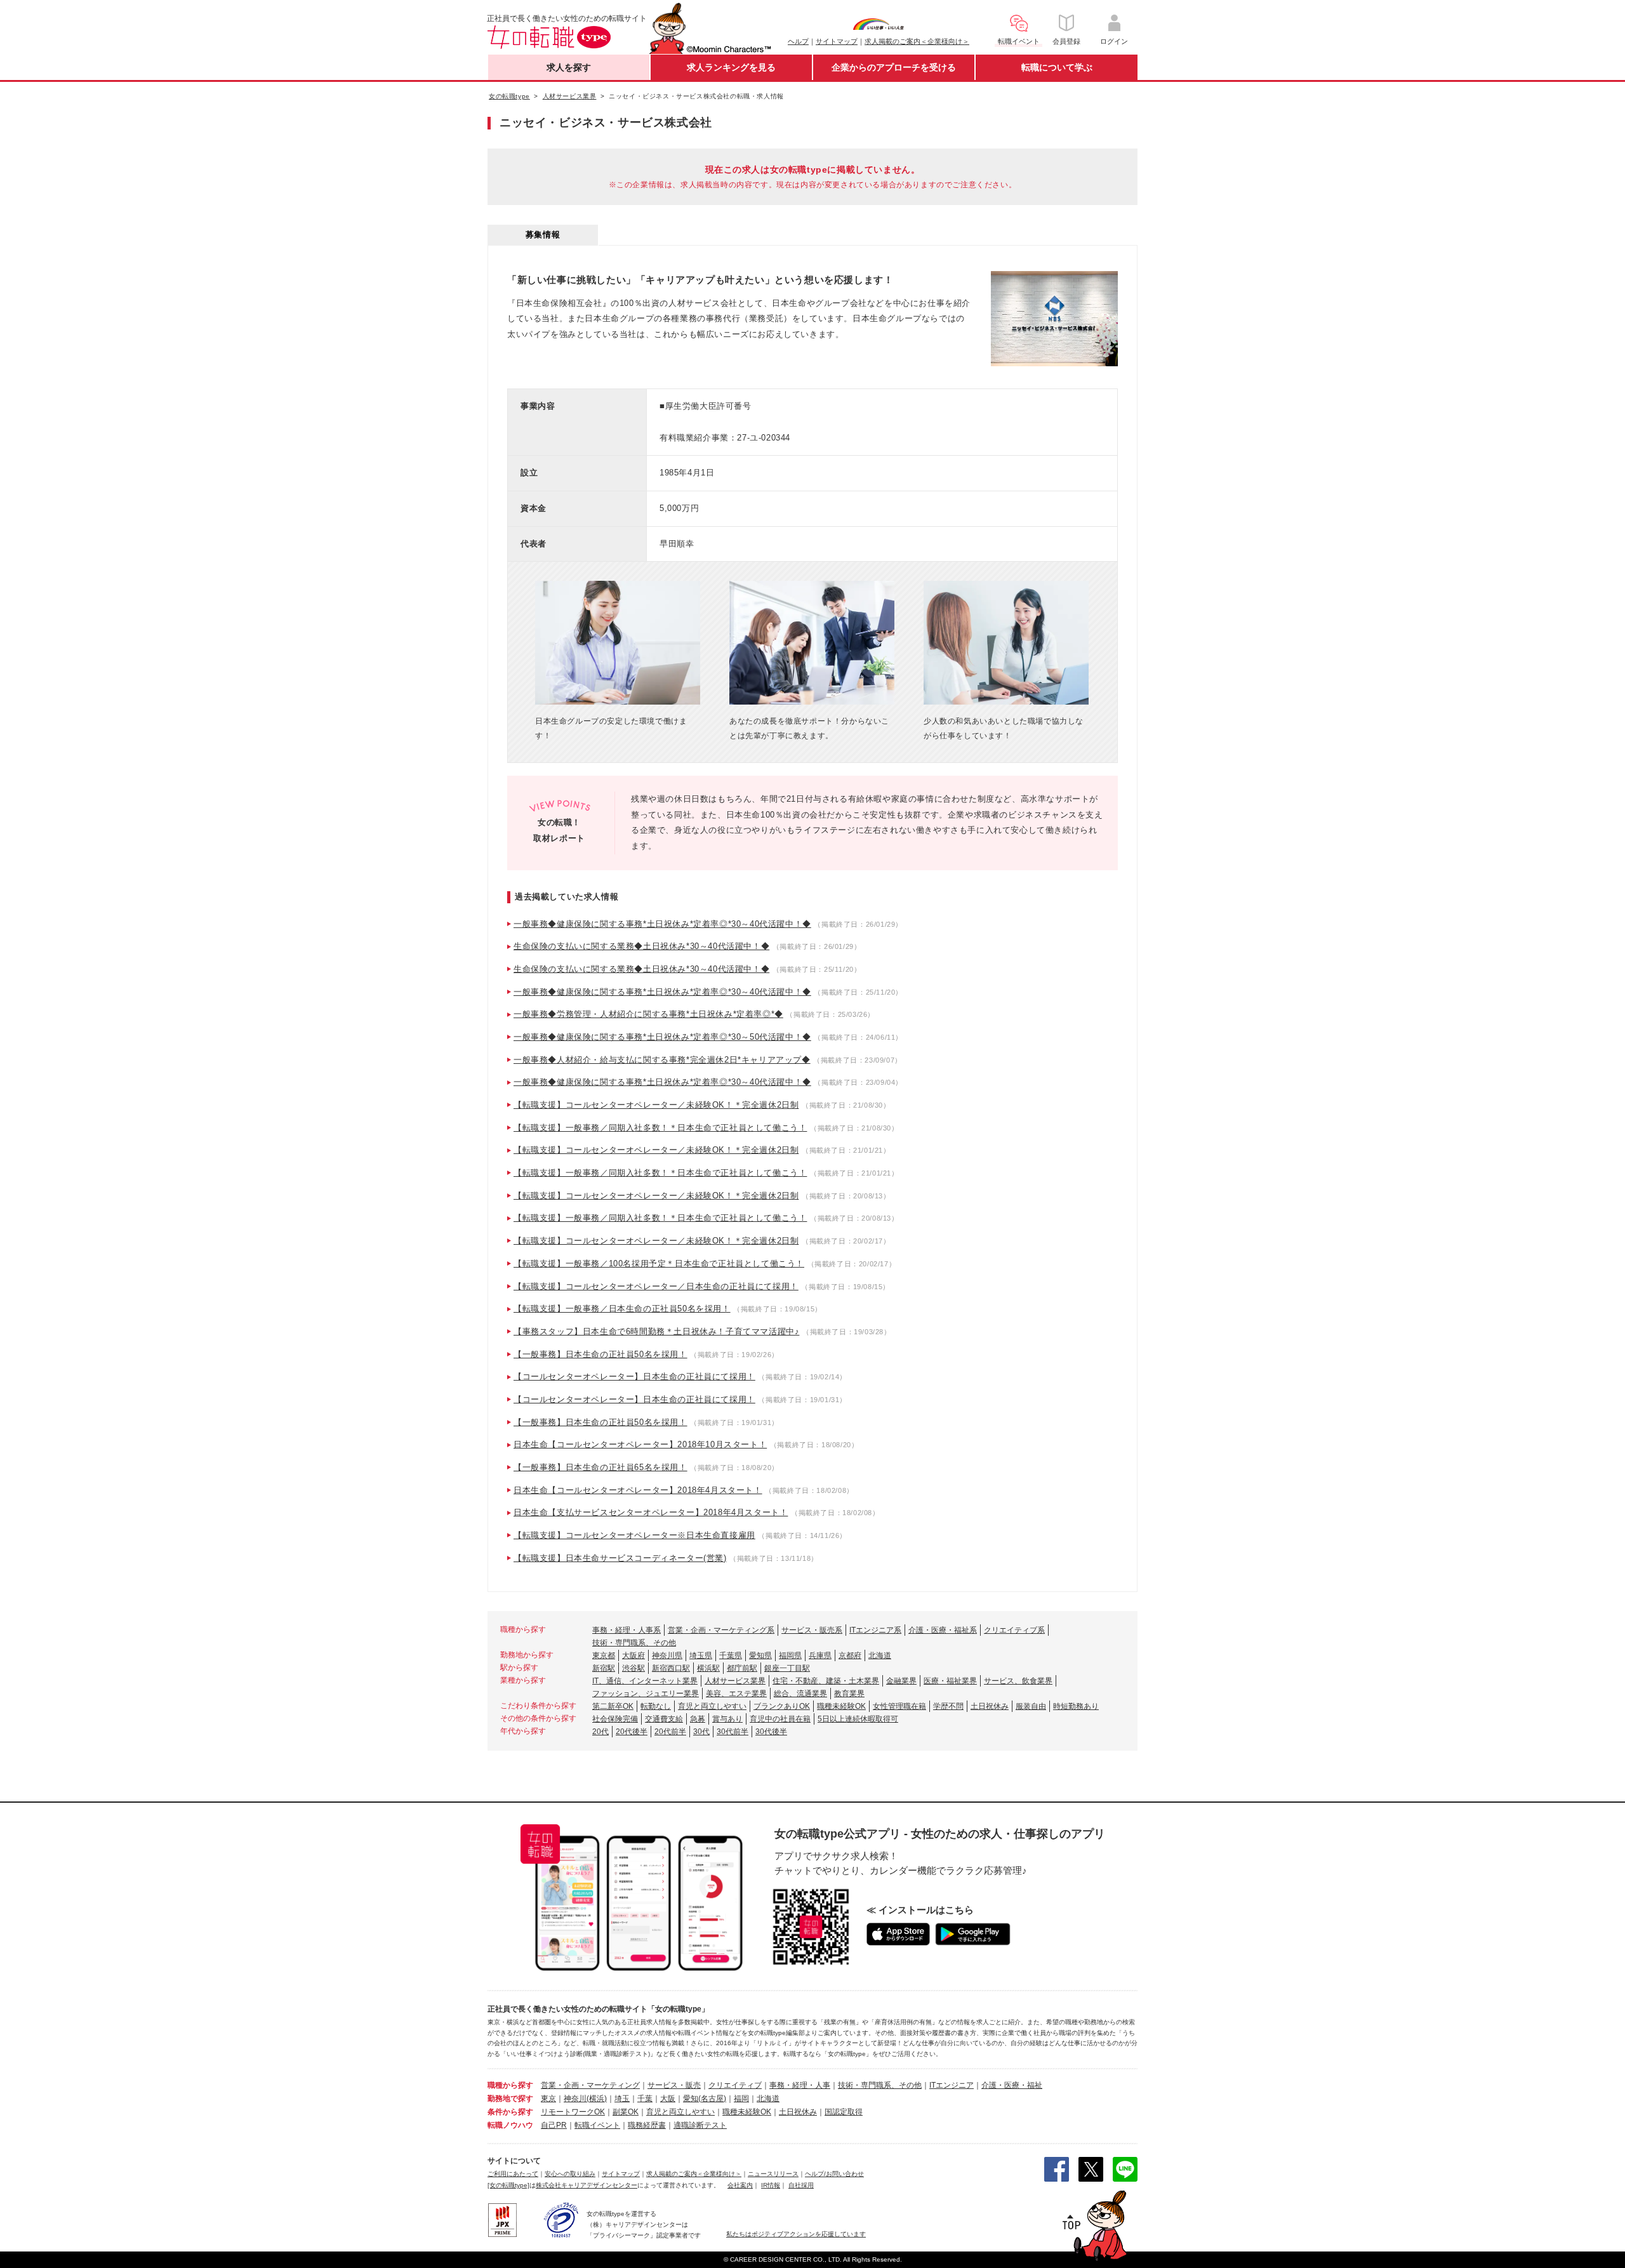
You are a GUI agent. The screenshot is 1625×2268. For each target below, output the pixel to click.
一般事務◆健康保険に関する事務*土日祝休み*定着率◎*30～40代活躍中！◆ (662, 924)
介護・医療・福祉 (1012, 2085)
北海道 (880, 1655)
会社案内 (740, 2185)
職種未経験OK (841, 1706)
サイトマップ (837, 41)
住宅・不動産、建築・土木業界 (826, 1681)
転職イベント (597, 2125)
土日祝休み (990, 1706)
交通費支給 (664, 1719)
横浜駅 (708, 1668)
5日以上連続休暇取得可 (858, 1719)
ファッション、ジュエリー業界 (646, 1694)
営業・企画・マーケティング (590, 2085)
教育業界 (849, 1694)
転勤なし (656, 1706)
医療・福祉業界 (950, 1681)
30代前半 (733, 1732)
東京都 (604, 1655)
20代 (600, 1732)
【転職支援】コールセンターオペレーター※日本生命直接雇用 (634, 1535)
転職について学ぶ (1057, 67)
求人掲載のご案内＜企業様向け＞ (917, 41)
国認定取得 (844, 2112)
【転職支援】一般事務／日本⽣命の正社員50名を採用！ (622, 1309)
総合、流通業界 (800, 1694)
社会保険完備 (615, 1719)
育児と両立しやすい (712, 1706)
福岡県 (790, 1655)
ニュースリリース (773, 2174)
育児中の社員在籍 (780, 1719)
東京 (548, 2099)
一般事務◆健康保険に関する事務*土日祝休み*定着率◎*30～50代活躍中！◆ (662, 1037)
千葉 (645, 2099)
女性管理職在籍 (899, 1706)
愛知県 (760, 1655)
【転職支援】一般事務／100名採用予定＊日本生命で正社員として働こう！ (659, 1263)
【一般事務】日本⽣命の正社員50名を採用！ (600, 1354)
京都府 (850, 1655)
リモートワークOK (573, 2112)
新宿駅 (604, 1668)
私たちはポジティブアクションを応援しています (796, 2234)
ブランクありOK (782, 1706)
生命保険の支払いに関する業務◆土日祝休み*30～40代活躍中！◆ (641, 946)
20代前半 (670, 1732)
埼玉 (622, 2099)
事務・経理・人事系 (627, 1630)
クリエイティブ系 (1014, 1630)
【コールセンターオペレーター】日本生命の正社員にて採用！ (634, 1376)
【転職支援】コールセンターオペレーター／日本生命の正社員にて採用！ (656, 1286)
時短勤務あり (1076, 1706)
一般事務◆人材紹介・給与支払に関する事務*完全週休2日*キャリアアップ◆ (662, 1060)
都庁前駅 (742, 1668)
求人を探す (569, 67)
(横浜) (597, 2099)
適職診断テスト (700, 2125)
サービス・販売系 (812, 1630)
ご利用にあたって (513, 2174)
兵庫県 (820, 1655)
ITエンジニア (952, 2085)
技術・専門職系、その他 (634, 1643)
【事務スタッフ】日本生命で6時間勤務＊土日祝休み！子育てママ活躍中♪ (656, 1331)
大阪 (668, 2099)
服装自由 (1031, 1706)
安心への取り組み (570, 2174)
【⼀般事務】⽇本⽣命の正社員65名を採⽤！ (600, 1467)
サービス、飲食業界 (1018, 1681)
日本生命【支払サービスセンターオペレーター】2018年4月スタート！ (651, 1512)
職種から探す (510, 2085)
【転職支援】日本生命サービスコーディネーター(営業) (620, 1558)
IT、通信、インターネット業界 (645, 1681)
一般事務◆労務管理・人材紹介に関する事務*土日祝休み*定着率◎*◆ (648, 1014)
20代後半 (632, 1732)
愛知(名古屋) (705, 2099)
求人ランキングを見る (731, 67)
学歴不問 (948, 1706)
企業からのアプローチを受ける (894, 67)
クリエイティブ (735, 2085)
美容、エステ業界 (736, 1694)
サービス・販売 (674, 2085)
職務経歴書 (647, 2125)
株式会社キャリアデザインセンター (587, 2185)
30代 (701, 1732)
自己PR (554, 2125)
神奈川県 (667, 1655)
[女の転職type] (508, 2185)
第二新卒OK (613, 1706)
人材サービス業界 (735, 1681)
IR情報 (771, 2185)
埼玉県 (701, 1655)
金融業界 (901, 1681)
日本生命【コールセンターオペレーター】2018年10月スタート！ (640, 1444)
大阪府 (633, 1655)
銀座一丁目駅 (787, 1668)
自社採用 (801, 2185)
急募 (698, 1719)
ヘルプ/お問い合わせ (834, 2174)
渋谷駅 (633, 1668)
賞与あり (727, 1719)
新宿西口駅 (671, 1668)
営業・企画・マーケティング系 (721, 1630)
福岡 (741, 2099)
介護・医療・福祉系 (943, 1630)
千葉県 (731, 1655)
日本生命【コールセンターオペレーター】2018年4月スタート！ (638, 1490)
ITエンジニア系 (875, 1630)
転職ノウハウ (510, 2125)
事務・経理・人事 (800, 2085)
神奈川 (575, 2099)
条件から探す (510, 2112)
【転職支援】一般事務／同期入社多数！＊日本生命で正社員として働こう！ (660, 1128)
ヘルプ (798, 41)
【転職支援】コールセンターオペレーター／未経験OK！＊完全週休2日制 (656, 1105)
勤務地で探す (510, 2099)
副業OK (626, 2112)
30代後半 (771, 1732)
